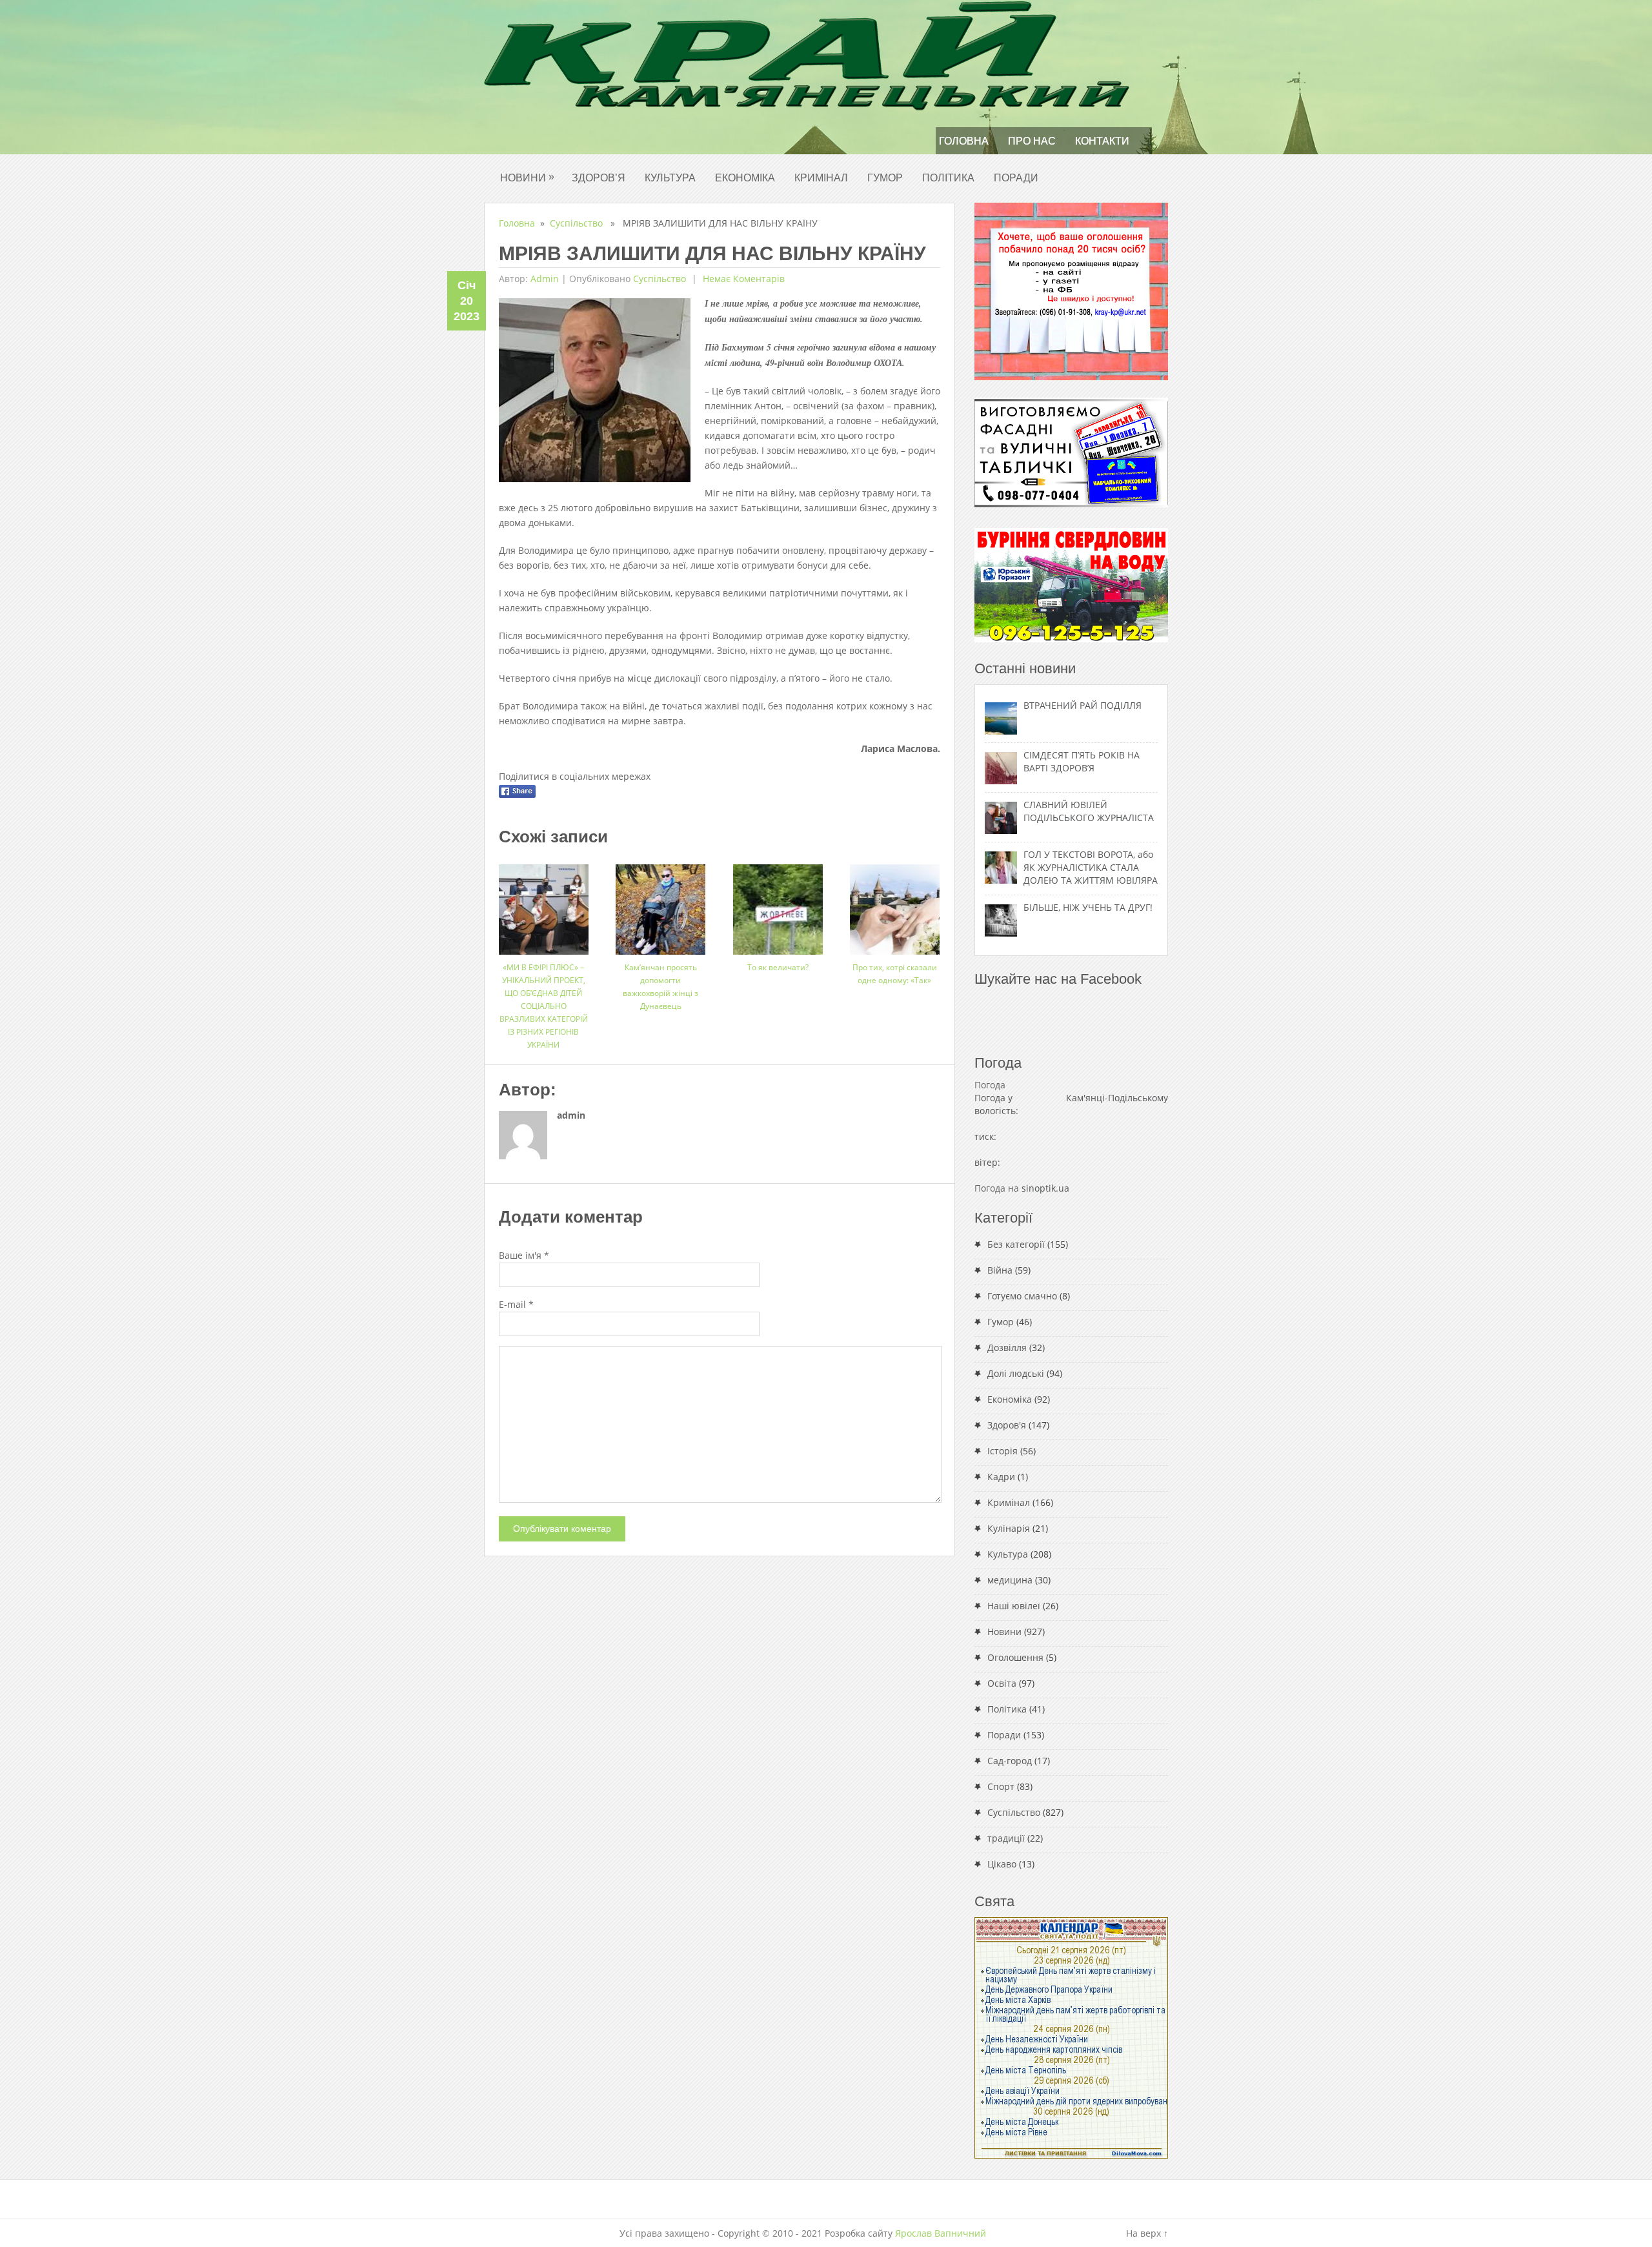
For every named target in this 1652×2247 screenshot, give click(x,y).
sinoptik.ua (1045, 1188)
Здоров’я (599, 178)
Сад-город (1010, 1761)
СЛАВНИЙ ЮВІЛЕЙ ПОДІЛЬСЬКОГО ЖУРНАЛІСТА (1089, 811)
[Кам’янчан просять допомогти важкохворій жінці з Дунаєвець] (660, 905)
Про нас (1032, 141)
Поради (1016, 178)
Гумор (885, 178)
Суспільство (576, 223)
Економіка (745, 178)
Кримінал (821, 178)
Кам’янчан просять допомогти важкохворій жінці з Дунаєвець (660, 987)
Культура (670, 178)
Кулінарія (1009, 1528)
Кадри (1001, 1477)
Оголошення (1015, 1657)
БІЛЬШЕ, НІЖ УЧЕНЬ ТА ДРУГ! (1088, 907)
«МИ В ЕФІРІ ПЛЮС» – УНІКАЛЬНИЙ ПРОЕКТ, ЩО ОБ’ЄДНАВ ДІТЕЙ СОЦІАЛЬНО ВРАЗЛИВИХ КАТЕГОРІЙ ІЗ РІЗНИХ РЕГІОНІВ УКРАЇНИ (544, 1006)
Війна (1000, 1270)
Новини (527, 177)
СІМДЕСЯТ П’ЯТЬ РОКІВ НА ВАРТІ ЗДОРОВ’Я (1082, 761)
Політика (948, 178)
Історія (1002, 1451)
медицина (1010, 1580)
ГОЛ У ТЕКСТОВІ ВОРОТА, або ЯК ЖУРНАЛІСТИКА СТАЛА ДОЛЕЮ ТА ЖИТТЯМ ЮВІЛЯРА (1091, 867)
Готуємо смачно (1022, 1296)
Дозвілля (1007, 1347)
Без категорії (1016, 1244)
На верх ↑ (1147, 2233)
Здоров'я (1007, 1425)
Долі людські (1016, 1373)
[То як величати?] (778, 905)
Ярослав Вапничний (941, 2233)
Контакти (1102, 141)
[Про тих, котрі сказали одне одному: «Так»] (895, 905)
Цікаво (1002, 1864)
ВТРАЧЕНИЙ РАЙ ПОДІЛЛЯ (1083, 705)
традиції (1006, 1838)
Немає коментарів (742, 279)
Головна (964, 141)
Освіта (1002, 1683)
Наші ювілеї (1014, 1606)
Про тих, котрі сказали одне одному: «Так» (895, 974)
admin (545, 279)
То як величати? (778, 967)
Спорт (1001, 1786)
